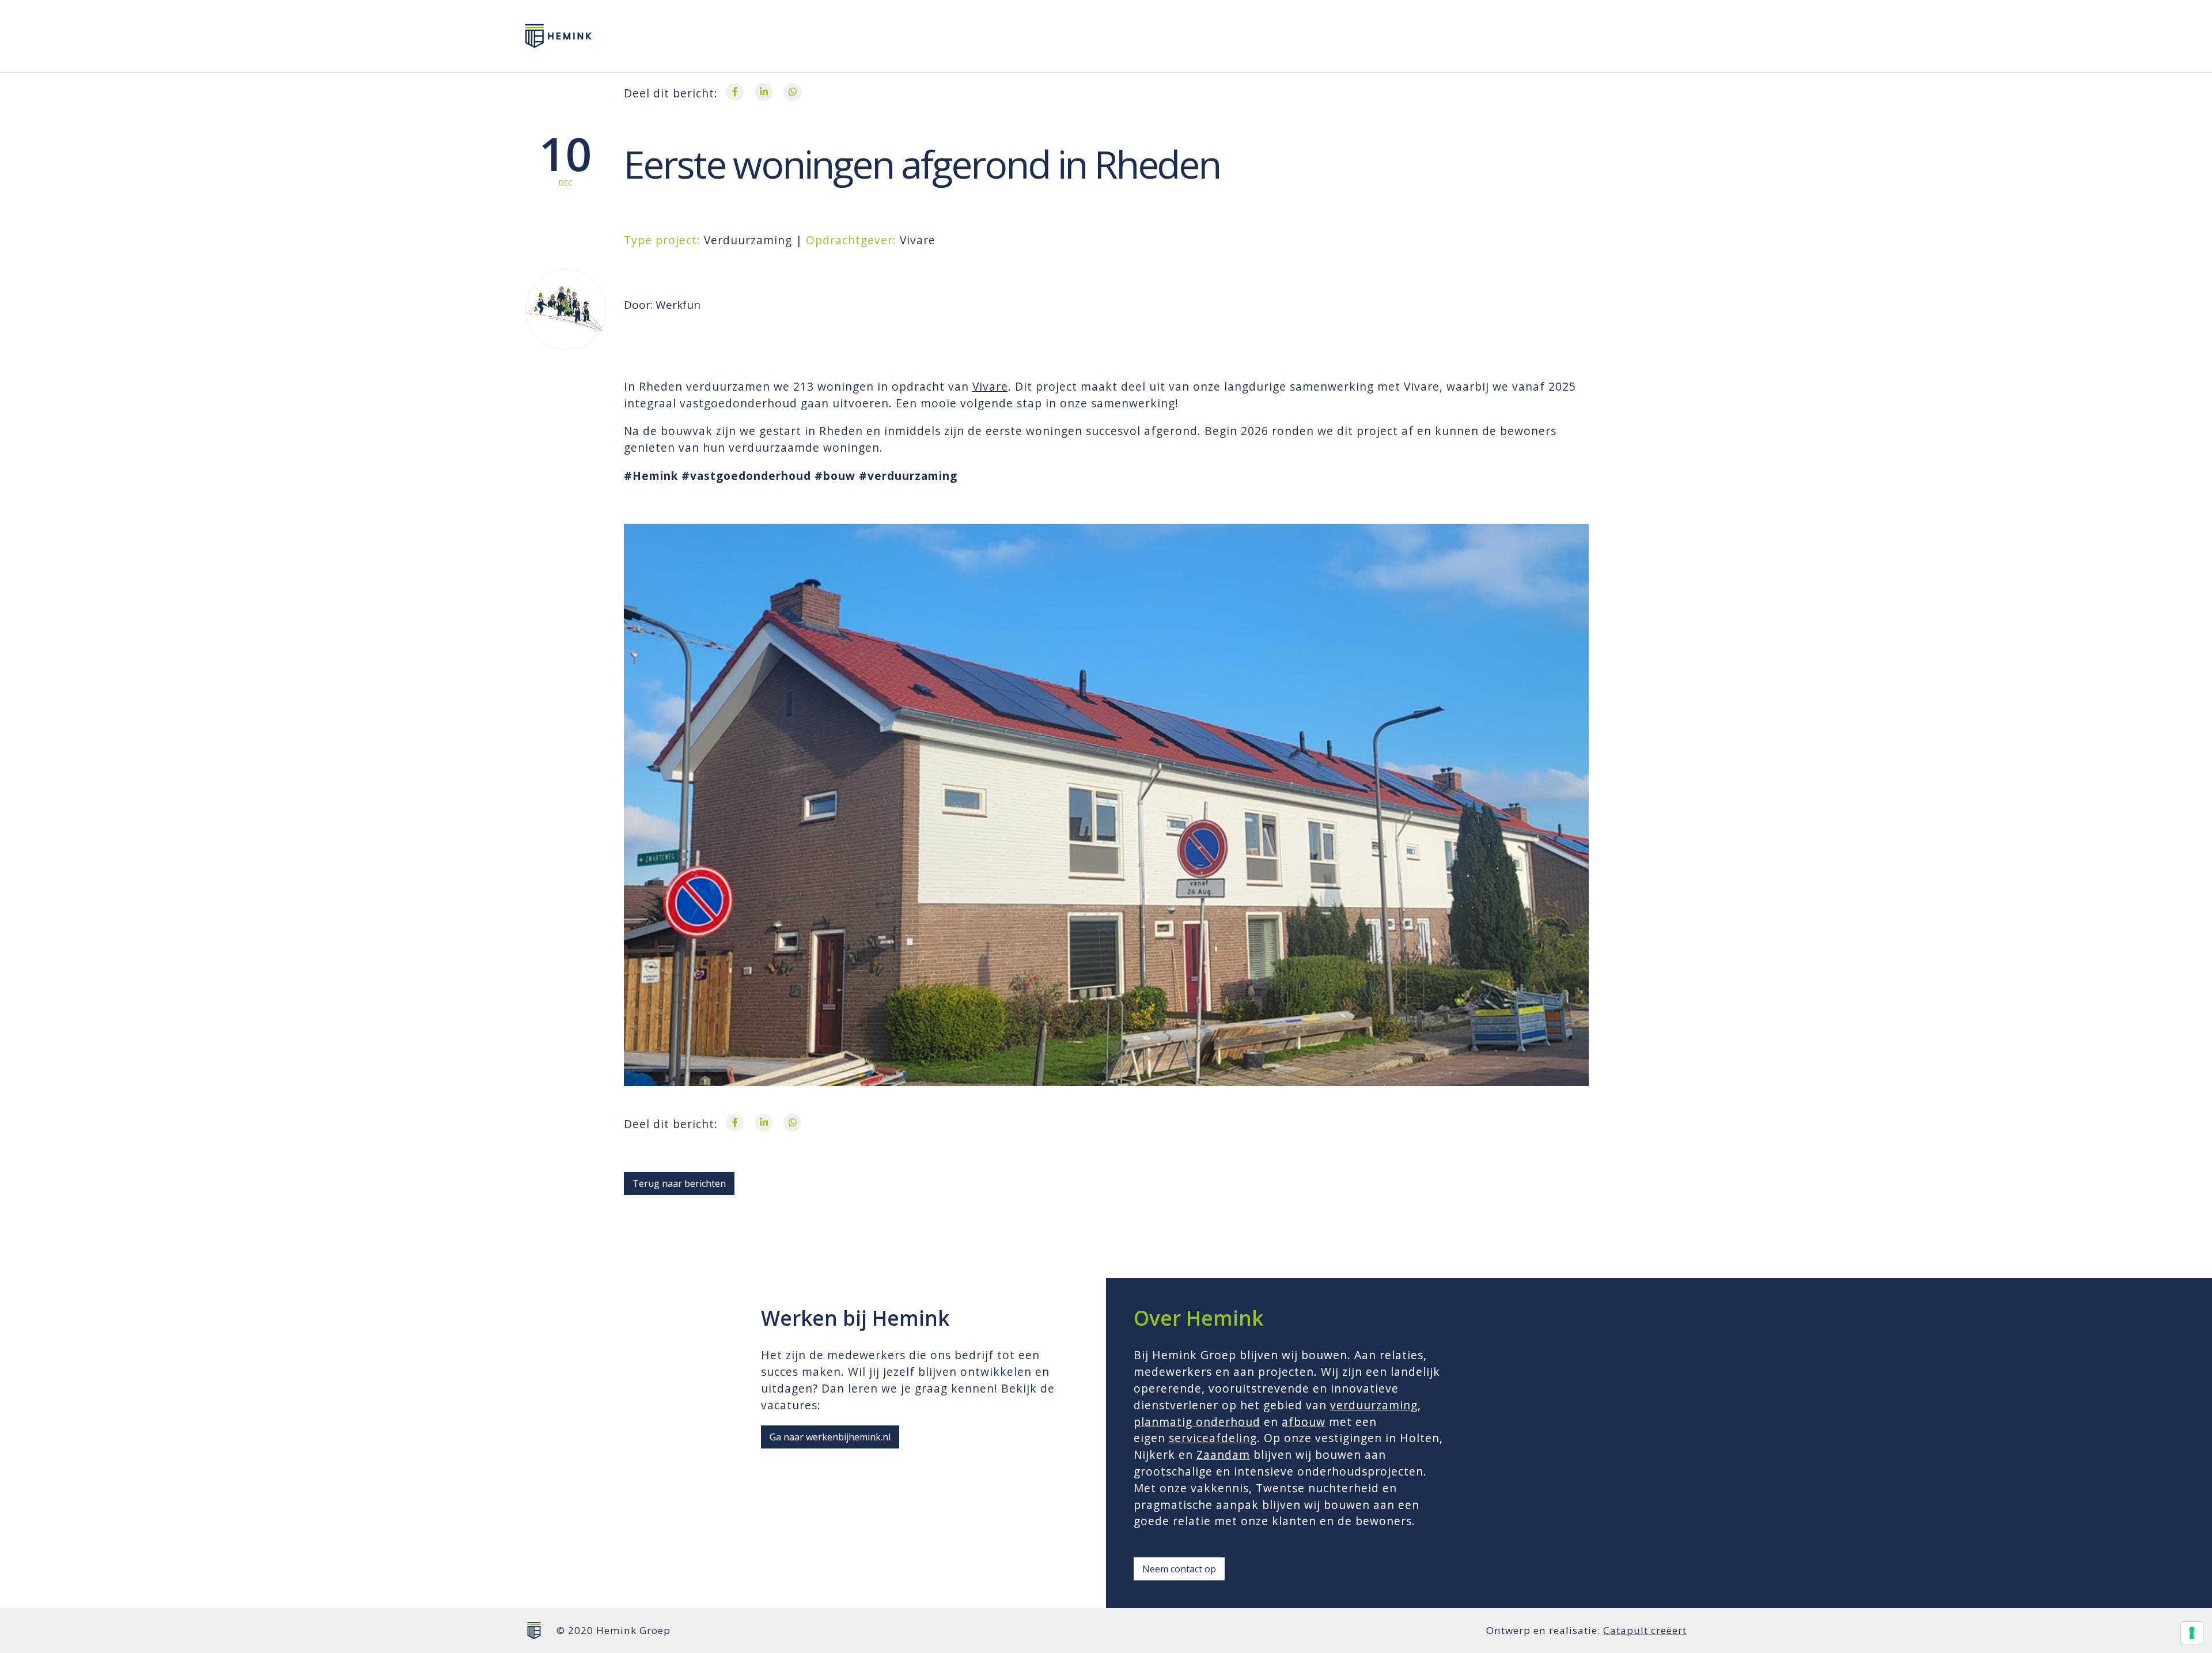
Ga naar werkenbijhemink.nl (830, 1437)
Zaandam (1223, 1455)
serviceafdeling (1213, 1438)
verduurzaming (1374, 1405)
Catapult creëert (1645, 1630)
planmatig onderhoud (1197, 1422)
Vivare (990, 386)
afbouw (1304, 1422)
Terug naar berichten (679, 1183)
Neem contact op (1179, 1569)
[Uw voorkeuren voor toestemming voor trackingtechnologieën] (2192, 1633)
